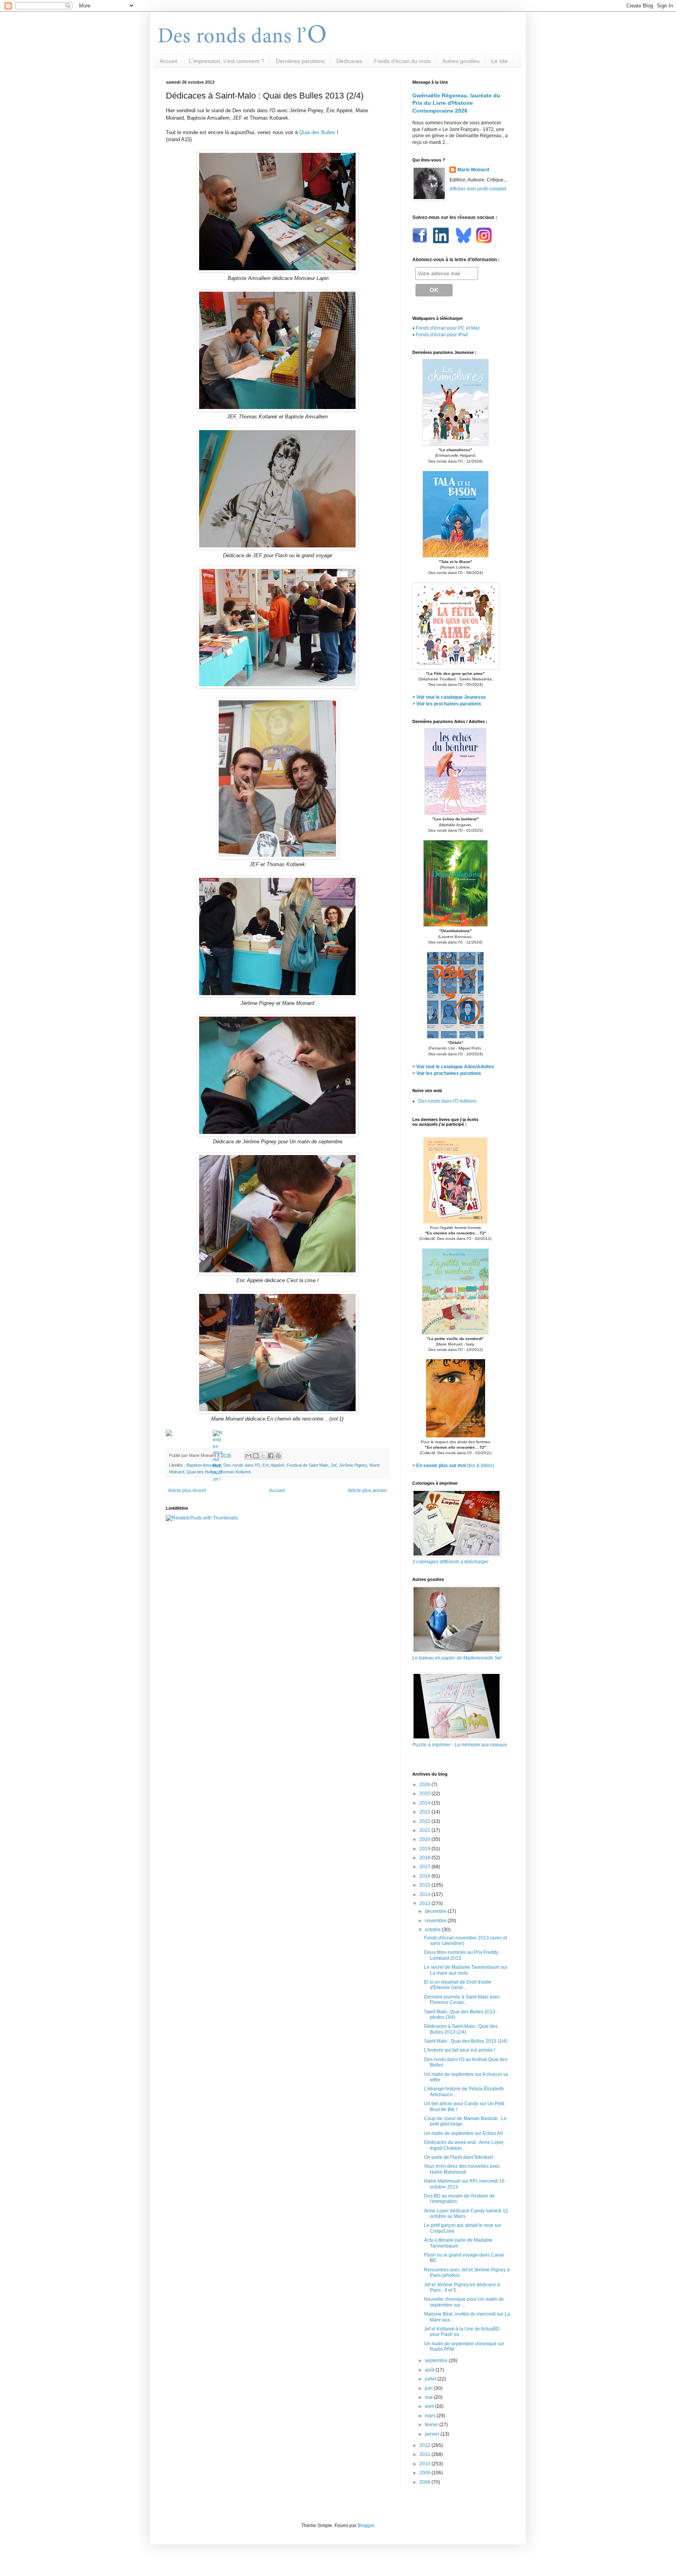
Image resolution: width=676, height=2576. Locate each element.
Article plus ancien (367, 1491)
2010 (425, 2464)
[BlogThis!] (256, 1456)
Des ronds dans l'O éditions (447, 1101)
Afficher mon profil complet (478, 189)
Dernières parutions (300, 61)
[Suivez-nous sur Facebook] (421, 242)
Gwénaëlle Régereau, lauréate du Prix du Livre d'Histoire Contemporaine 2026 (456, 103)
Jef (334, 1465)
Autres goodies (461, 61)
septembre (437, 2361)
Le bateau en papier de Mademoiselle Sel (457, 1658)
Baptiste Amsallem (204, 1465)
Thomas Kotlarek (235, 1472)
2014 (425, 1894)
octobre (433, 1930)
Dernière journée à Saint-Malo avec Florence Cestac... (462, 2000)
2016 (425, 1876)
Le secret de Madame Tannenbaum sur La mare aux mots (466, 1970)
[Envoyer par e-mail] (248, 1456)
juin (429, 2388)
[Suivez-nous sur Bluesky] (464, 242)
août (430, 2370)
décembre (436, 1911)
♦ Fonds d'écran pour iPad (440, 335)
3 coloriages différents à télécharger (450, 1562)
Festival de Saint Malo (307, 1465)
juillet (431, 2379)
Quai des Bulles (317, 132)
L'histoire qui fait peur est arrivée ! (460, 2050)
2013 (425, 1903)
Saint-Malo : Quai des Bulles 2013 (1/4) (466, 2041)
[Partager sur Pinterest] (278, 1456)
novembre (436, 1921)
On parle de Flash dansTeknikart (458, 2157)
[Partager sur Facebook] (271, 1456)
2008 (425, 2482)
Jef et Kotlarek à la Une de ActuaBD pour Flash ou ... (462, 2332)
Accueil (168, 61)
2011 (425, 2454)
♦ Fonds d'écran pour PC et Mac (446, 328)
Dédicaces (349, 61)
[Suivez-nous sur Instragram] (484, 242)
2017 (425, 1867)
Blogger (366, 2526)
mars (431, 2416)
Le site (500, 61)
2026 (425, 1785)
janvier (433, 2434)
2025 (425, 1794)
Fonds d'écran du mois (402, 61)
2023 (425, 1812)
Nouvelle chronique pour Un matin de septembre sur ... (464, 2302)
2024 (425, 1803)
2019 (425, 1849)
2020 (425, 1839)
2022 (425, 1821)
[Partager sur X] (263, 1456)
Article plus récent (187, 1491)
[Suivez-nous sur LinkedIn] (442, 242)
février (432, 2425)
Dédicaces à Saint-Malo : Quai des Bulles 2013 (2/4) (461, 2029)
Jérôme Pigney (353, 1465)
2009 (425, 2473)
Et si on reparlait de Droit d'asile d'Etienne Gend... (458, 1985)
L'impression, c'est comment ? (227, 61)
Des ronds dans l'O (242, 1465)
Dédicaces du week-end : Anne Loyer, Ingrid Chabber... (464, 2145)
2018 (425, 1858)
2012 (425, 2445)
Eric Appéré (273, 1465)
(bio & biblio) (453, 1466)
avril (430, 2406)
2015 (425, 1885)
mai (429, 2397)
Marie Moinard (473, 170)
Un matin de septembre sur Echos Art (463, 2133)
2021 (425, 1830)
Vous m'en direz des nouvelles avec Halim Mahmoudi (462, 2169)
